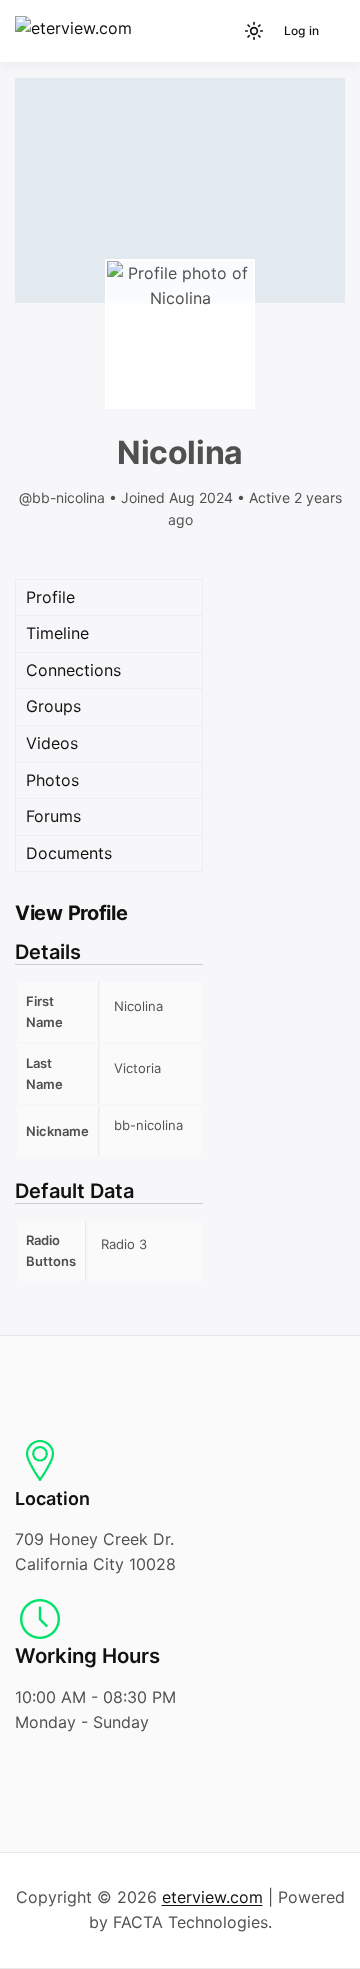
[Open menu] (335, 31)
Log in (301, 30)
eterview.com (212, 1897)
